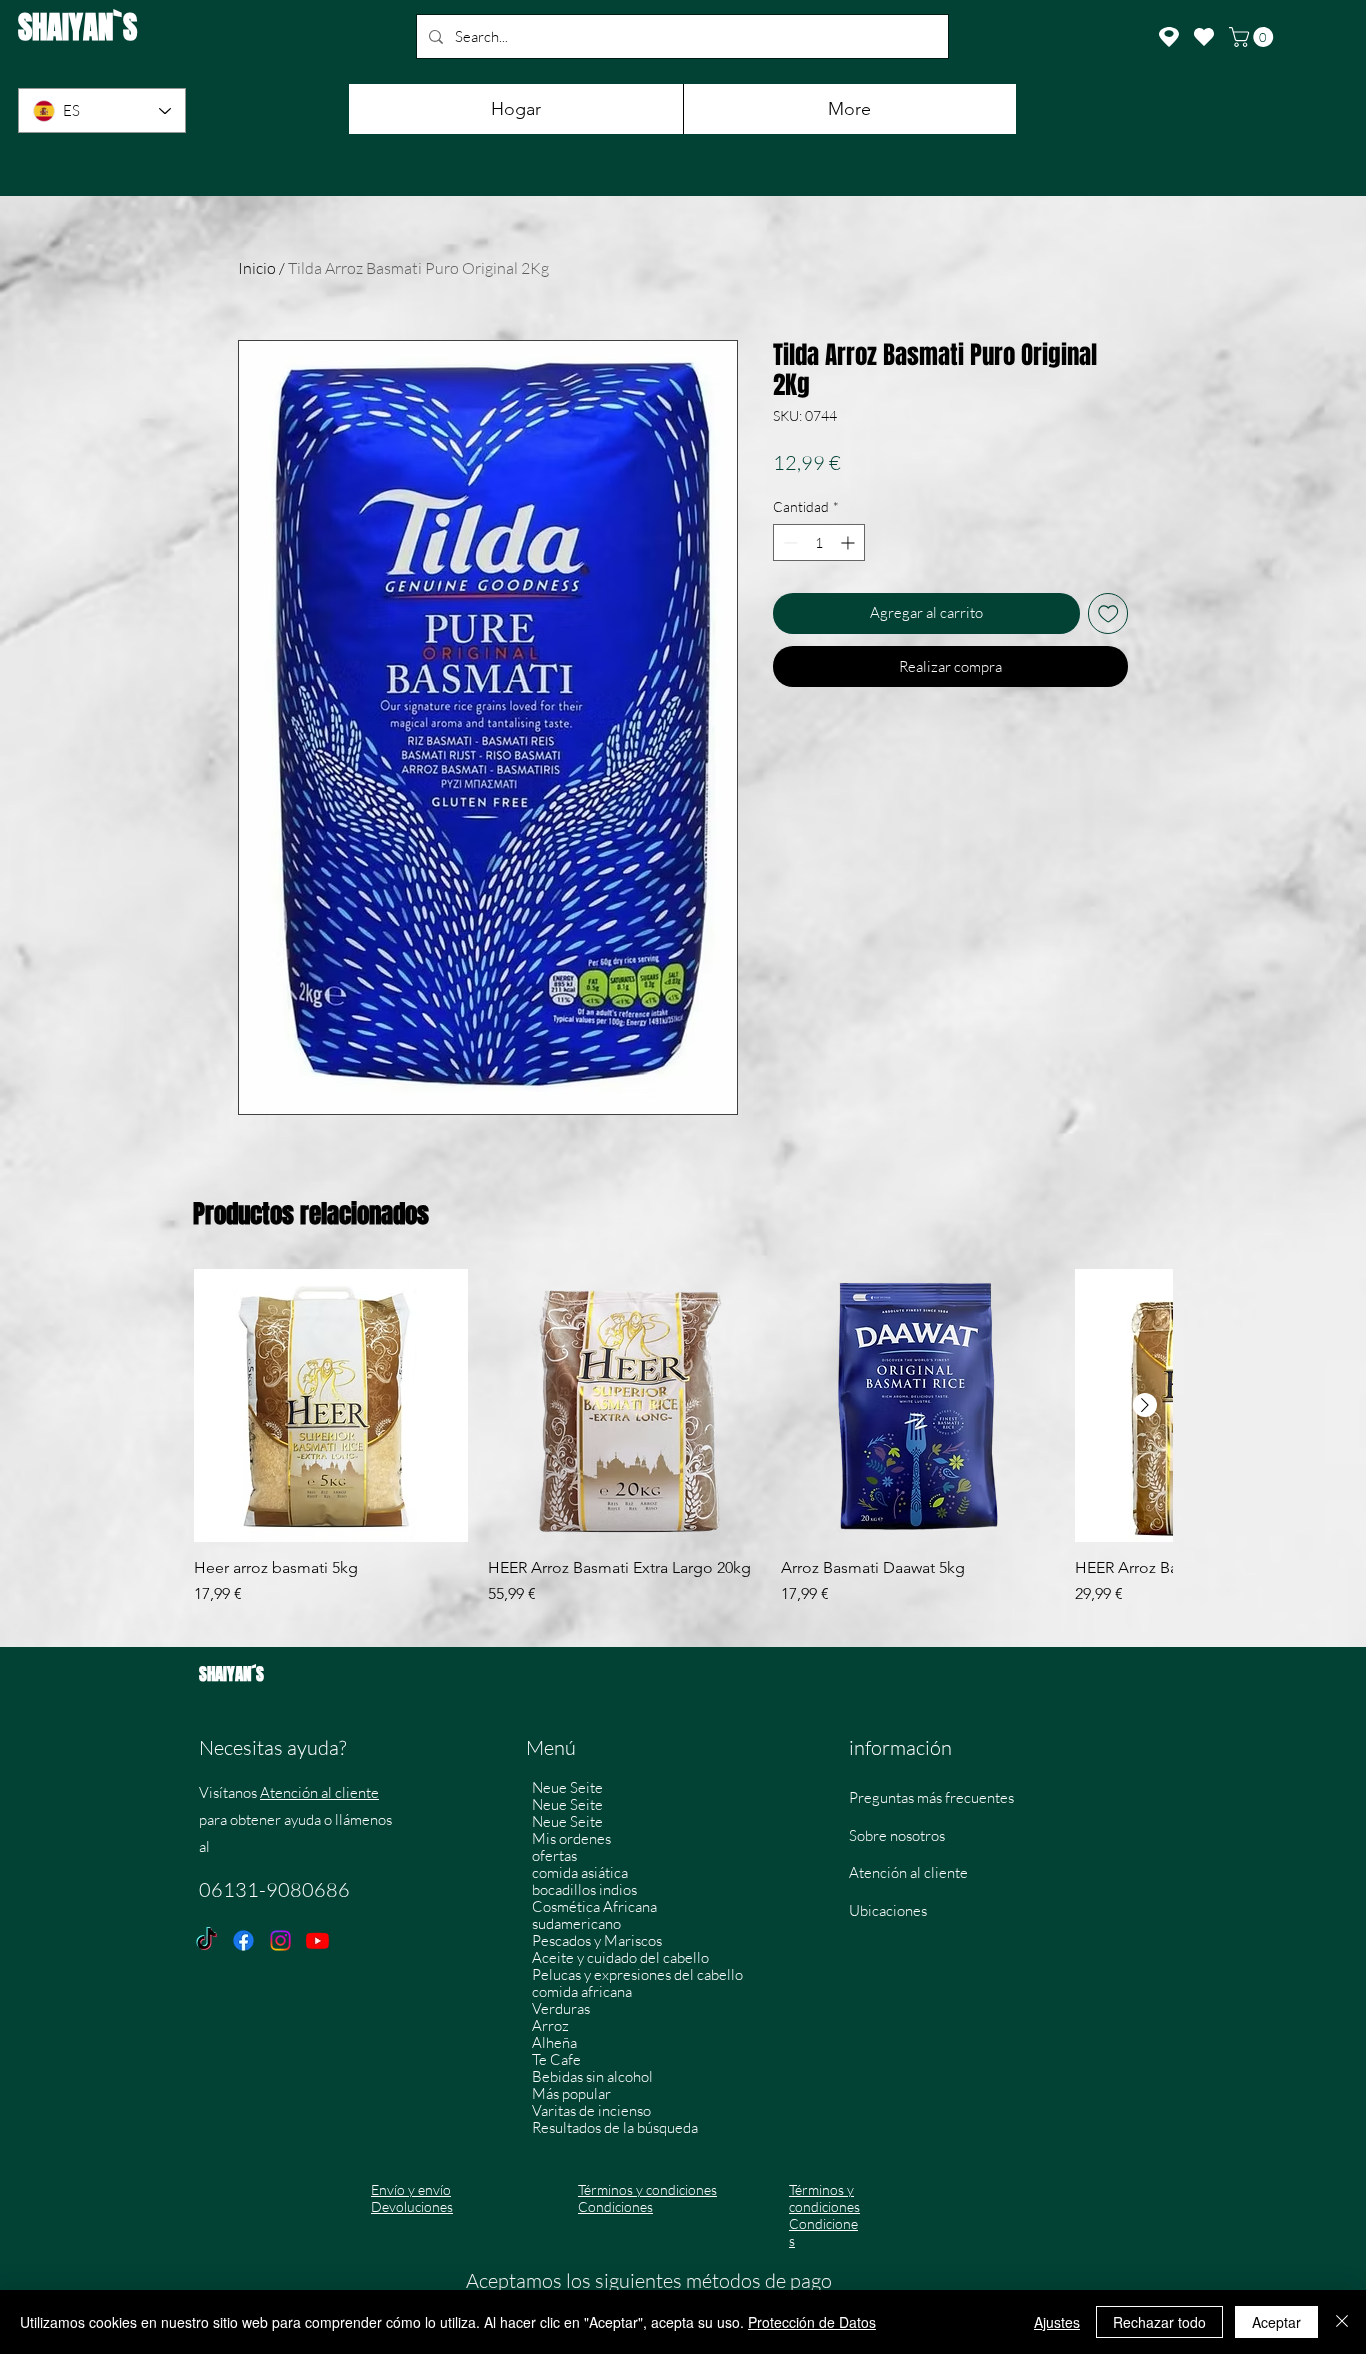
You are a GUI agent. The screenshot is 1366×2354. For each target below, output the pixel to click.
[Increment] (849, 542)
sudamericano (576, 1923)
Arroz (550, 2025)
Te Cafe (556, 2059)
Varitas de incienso (591, 2110)
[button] (1253, 37)
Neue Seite (567, 1787)
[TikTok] (206, 1940)
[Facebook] (243, 1940)
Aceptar (1276, 2322)
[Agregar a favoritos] (1108, 613)
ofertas (554, 1855)
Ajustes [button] (1057, 2322)
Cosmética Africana (594, 1906)
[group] (683, 1448)
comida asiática (580, 1872)
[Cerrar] (1342, 2322)
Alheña (554, 2042)
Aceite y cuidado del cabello (620, 1957)
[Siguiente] (1145, 1405)
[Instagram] (280, 1940)
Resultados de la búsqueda (615, 2127)
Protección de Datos (812, 2322)
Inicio (257, 268)
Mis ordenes (571, 1838)
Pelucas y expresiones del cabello (637, 1974)
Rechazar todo (1159, 2322)
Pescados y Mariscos (597, 1940)
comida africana (582, 1991)
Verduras (561, 2008)
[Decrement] (788, 542)
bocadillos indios (584, 1889)
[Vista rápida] (331, 1406)
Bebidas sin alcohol (592, 2076)
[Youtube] (317, 1940)
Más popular (571, 2093)
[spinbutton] (819, 542)
